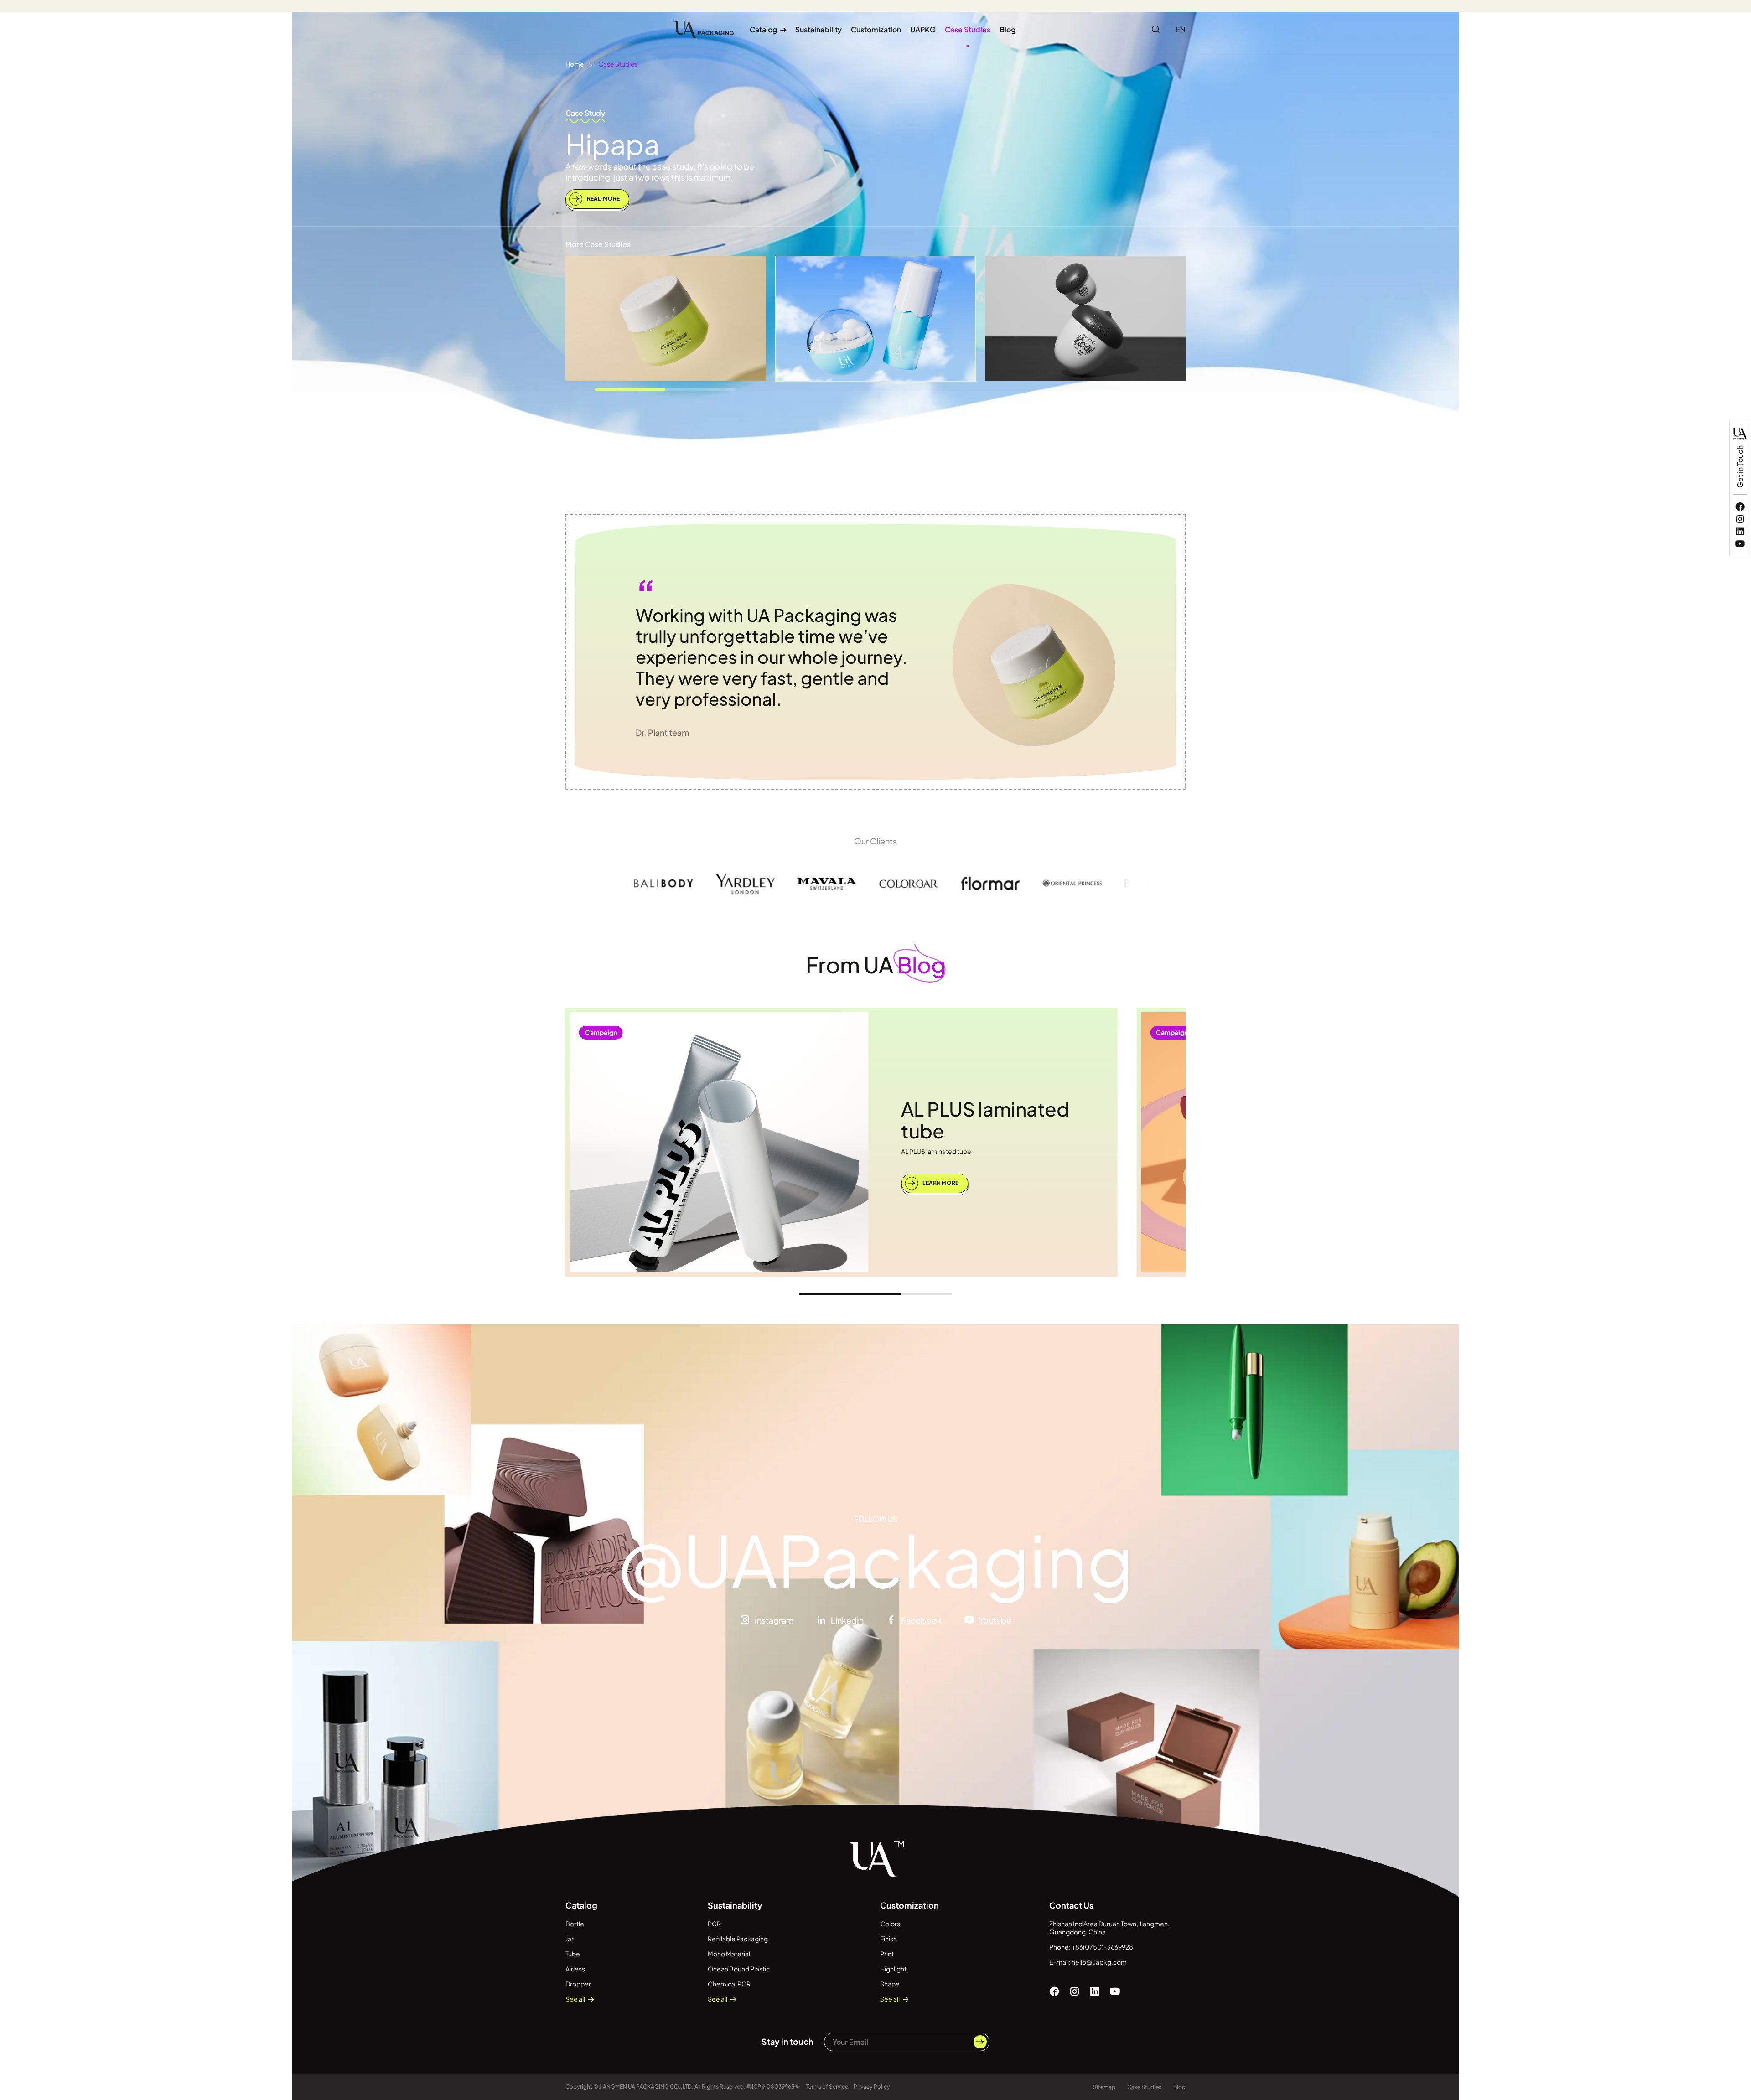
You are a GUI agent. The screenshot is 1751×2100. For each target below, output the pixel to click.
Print (887, 1954)
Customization (876, 29)
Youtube (995, 1620)
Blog (1008, 29)
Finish (888, 1939)
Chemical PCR (729, 1984)
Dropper (578, 1984)
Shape (890, 1984)
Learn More (940, 1183)
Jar (570, 1939)
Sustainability (819, 29)
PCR (714, 1924)
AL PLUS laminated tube (985, 1120)
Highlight (893, 1969)
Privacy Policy (872, 2087)
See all (575, 1999)
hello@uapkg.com (1099, 1962)
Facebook (921, 1620)
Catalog (768, 29)
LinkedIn (847, 1620)
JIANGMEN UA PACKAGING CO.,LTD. (646, 2087)
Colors (890, 1924)
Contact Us (1071, 1905)
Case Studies (968, 29)
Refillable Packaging (738, 1939)
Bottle (575, 1924)
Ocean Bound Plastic (739, 1969)
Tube (573, 1954)
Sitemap (1104, 2087)
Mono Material (729, 1954)
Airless (575, 1969)
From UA (876, 965)
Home (575, 64)
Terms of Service (827, 2087)
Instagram (774, 1620)
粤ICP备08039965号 (774, 2087)
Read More (603, 199)
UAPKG (923, 29)
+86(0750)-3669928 (1102, 1947)
